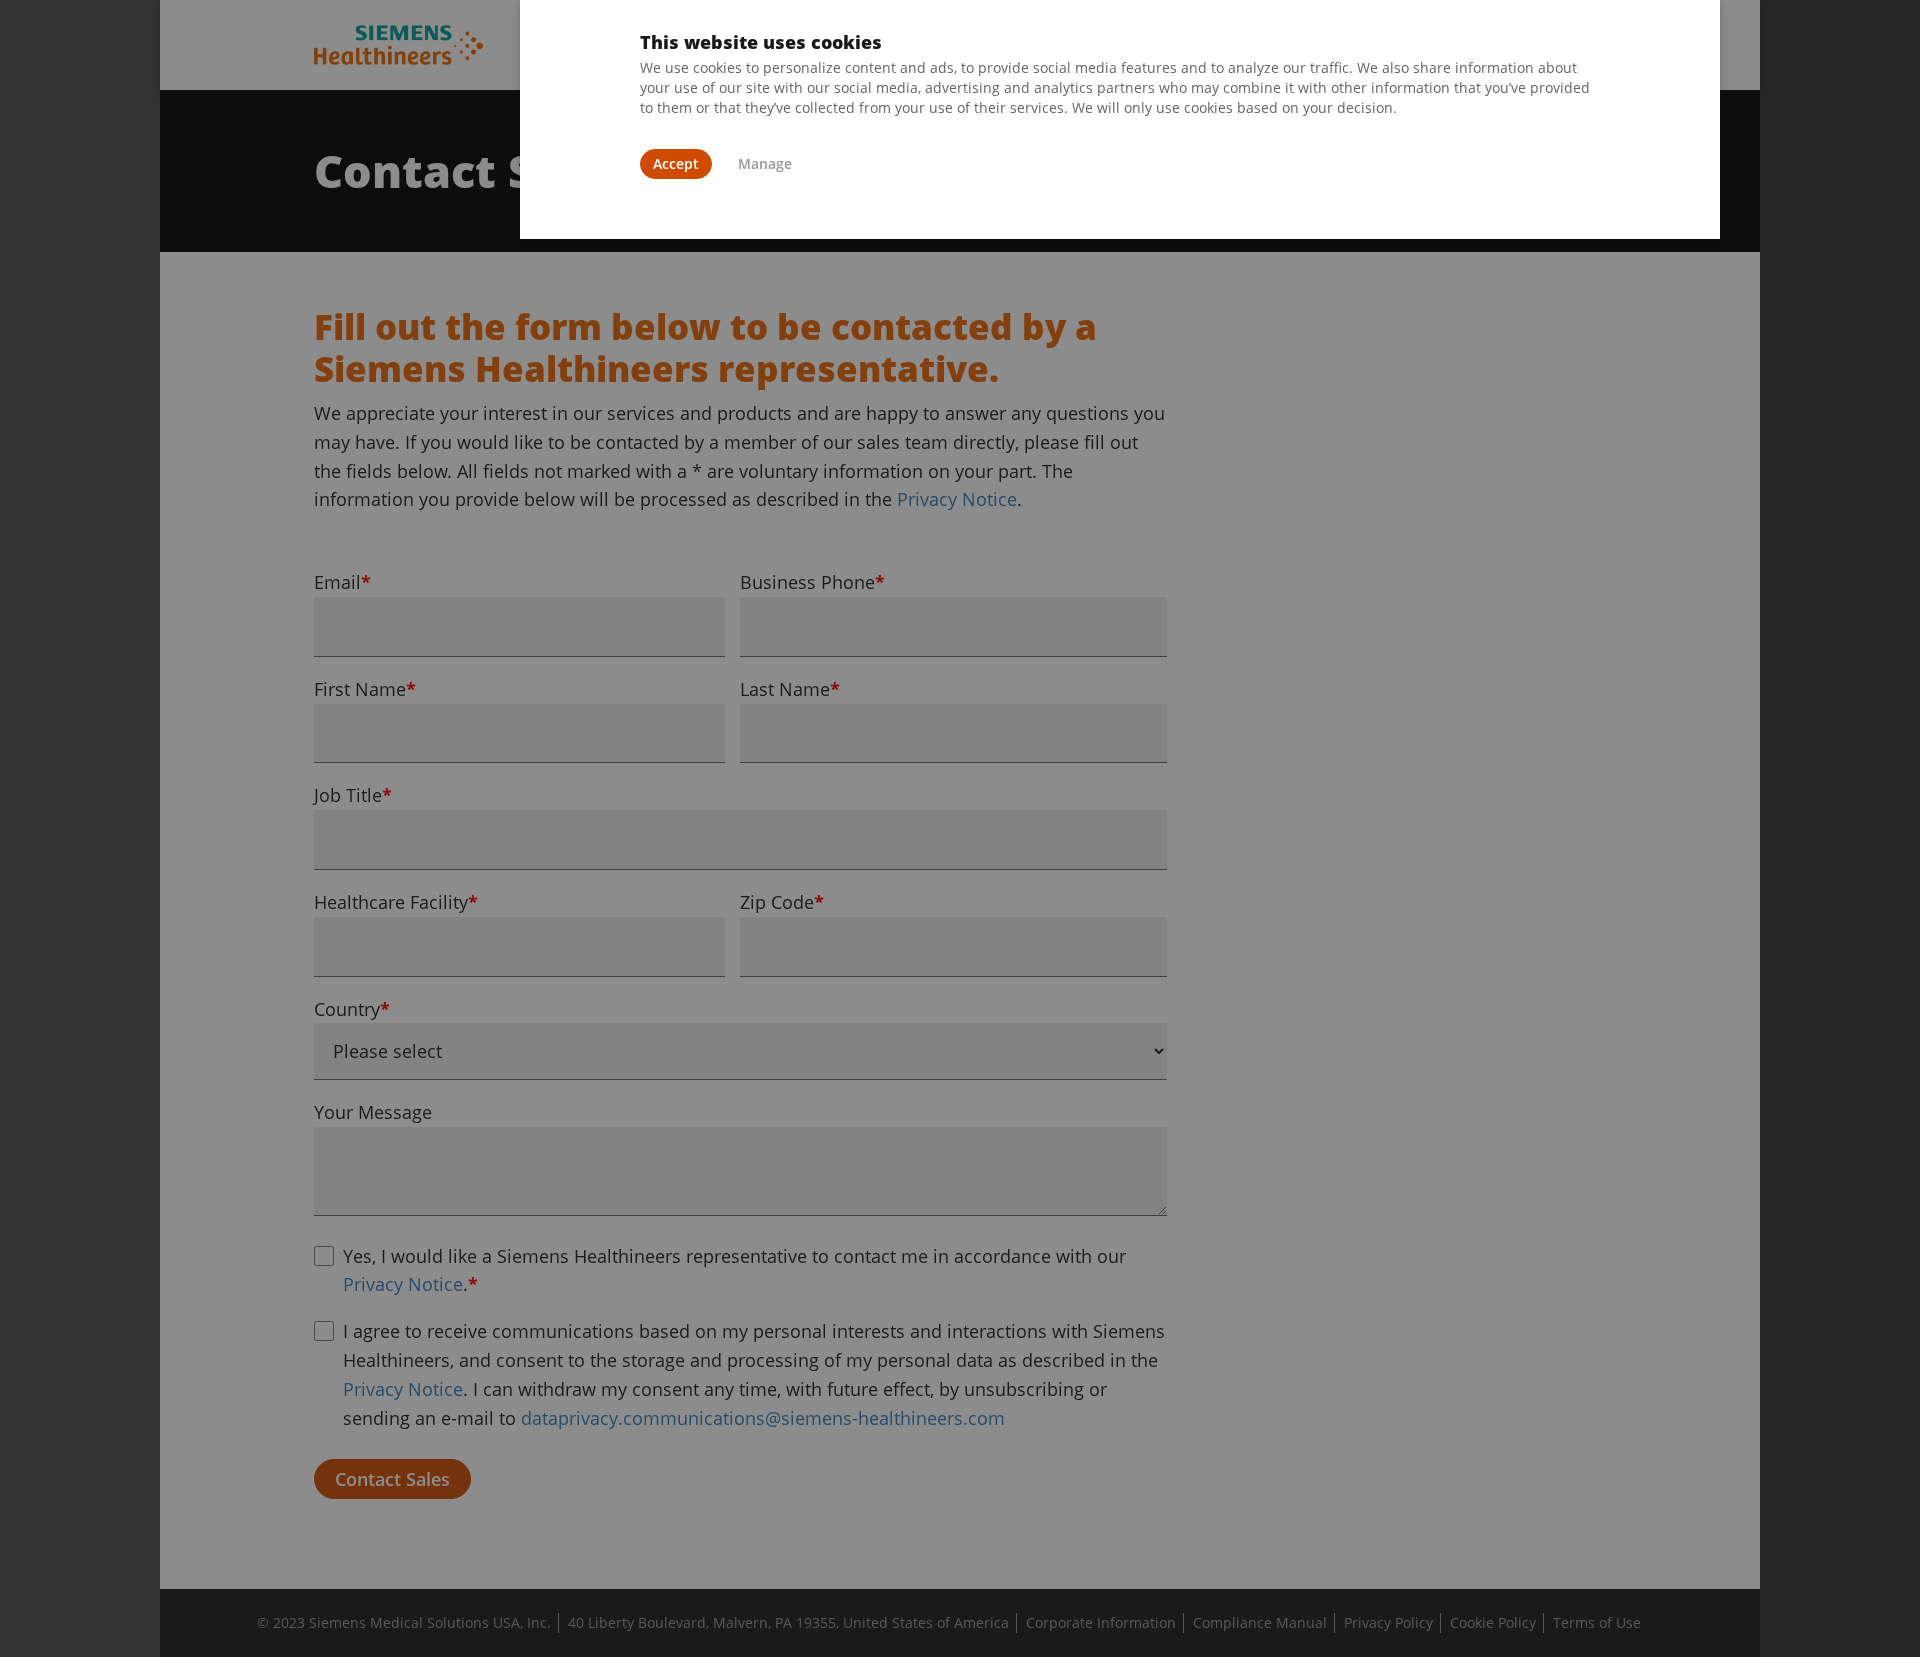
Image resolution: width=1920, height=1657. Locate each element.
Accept (676, 163)
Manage (765, 163)
